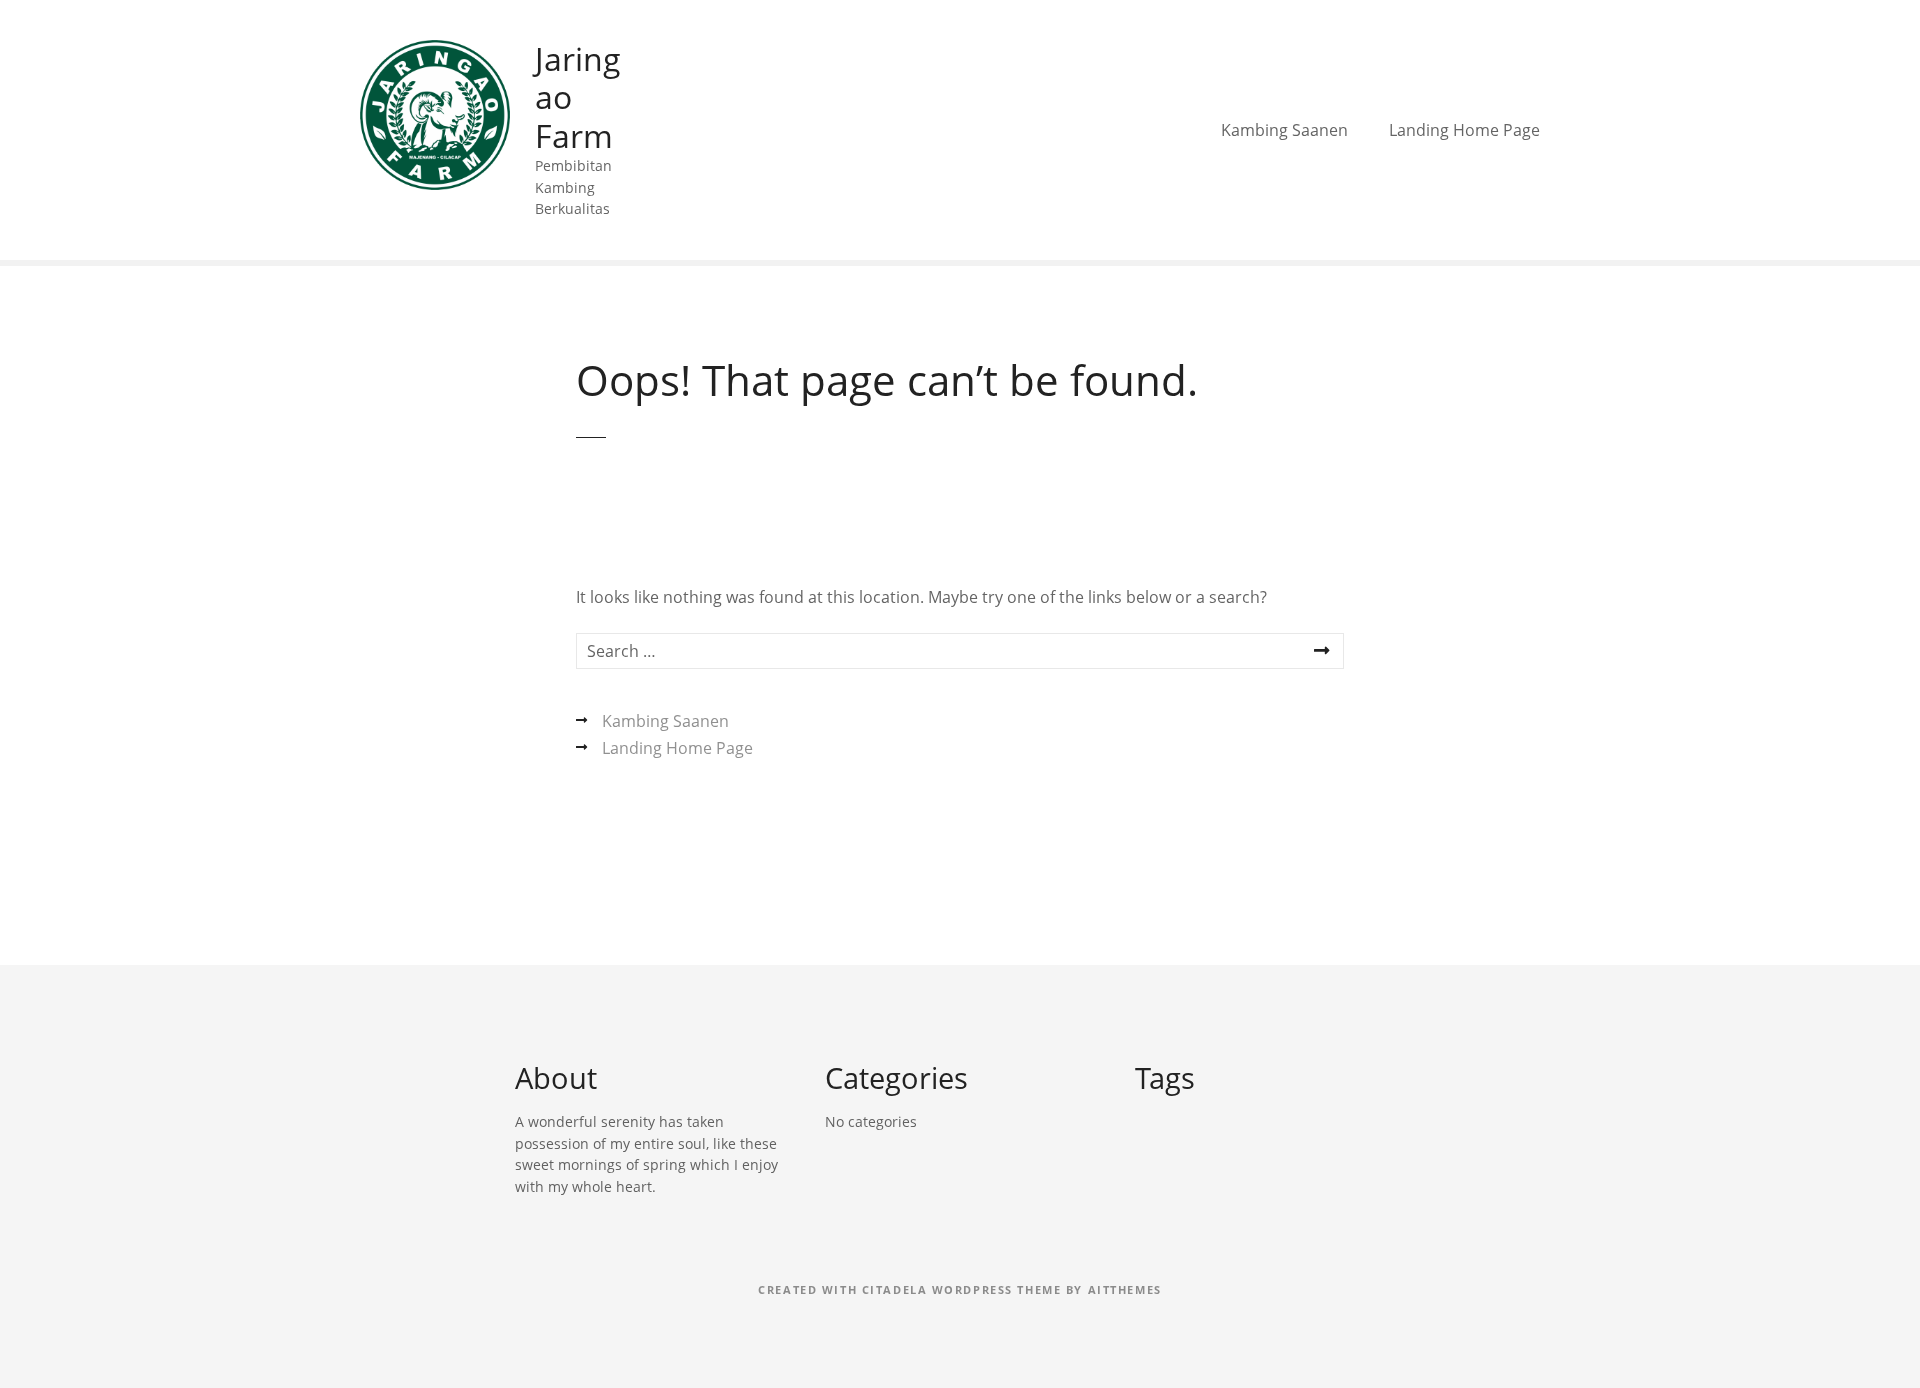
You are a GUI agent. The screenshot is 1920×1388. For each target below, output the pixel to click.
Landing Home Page (1464, 130)
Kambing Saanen (1284, 130)
